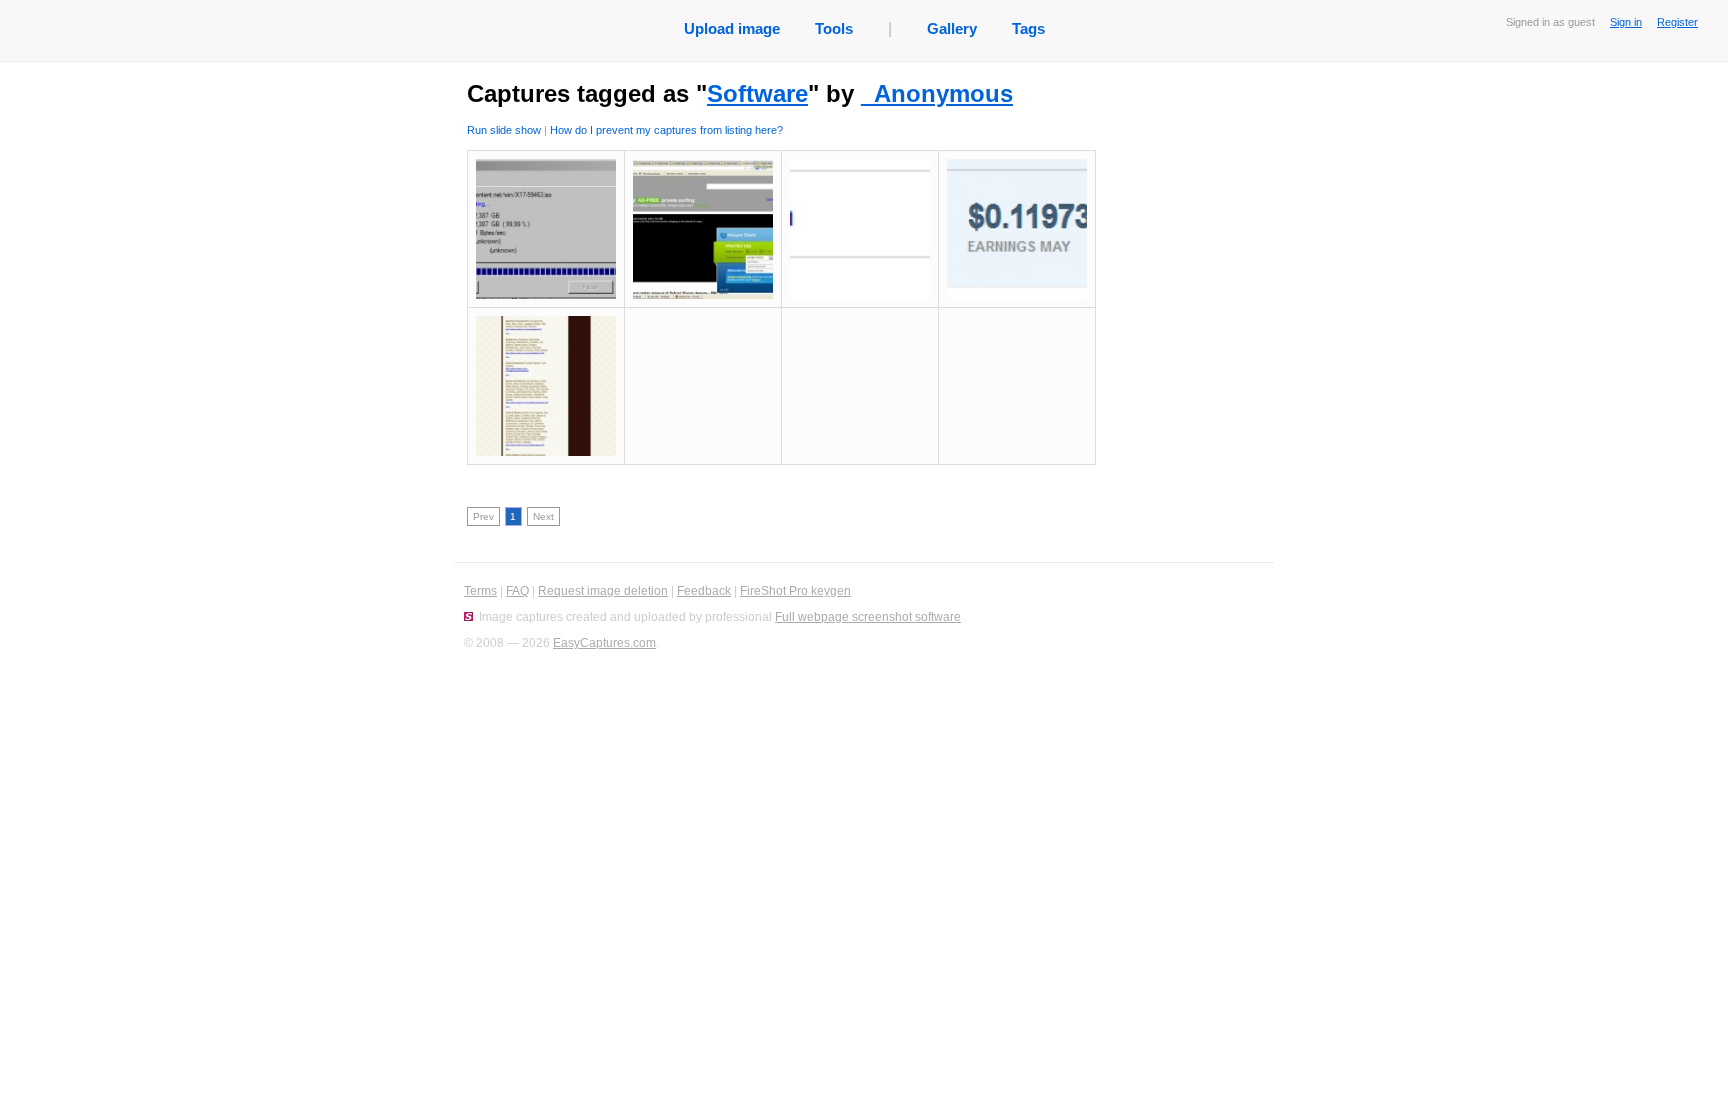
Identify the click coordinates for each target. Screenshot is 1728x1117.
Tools (834, 28)
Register (1677, 22)
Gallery (952, 28)
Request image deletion (603, 591)
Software (757, 93)
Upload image (732, 28)
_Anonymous (937, 93)
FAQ (517, 591)
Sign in (1626, 22)
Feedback (704, 591)
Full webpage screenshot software (868, 617)
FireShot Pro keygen (795, 591)
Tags (1028, 28)
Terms (480, 591)
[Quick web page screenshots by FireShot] (468, 617)
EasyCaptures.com (604, 643)
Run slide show (504, 130)
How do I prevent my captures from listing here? (666, 130)
